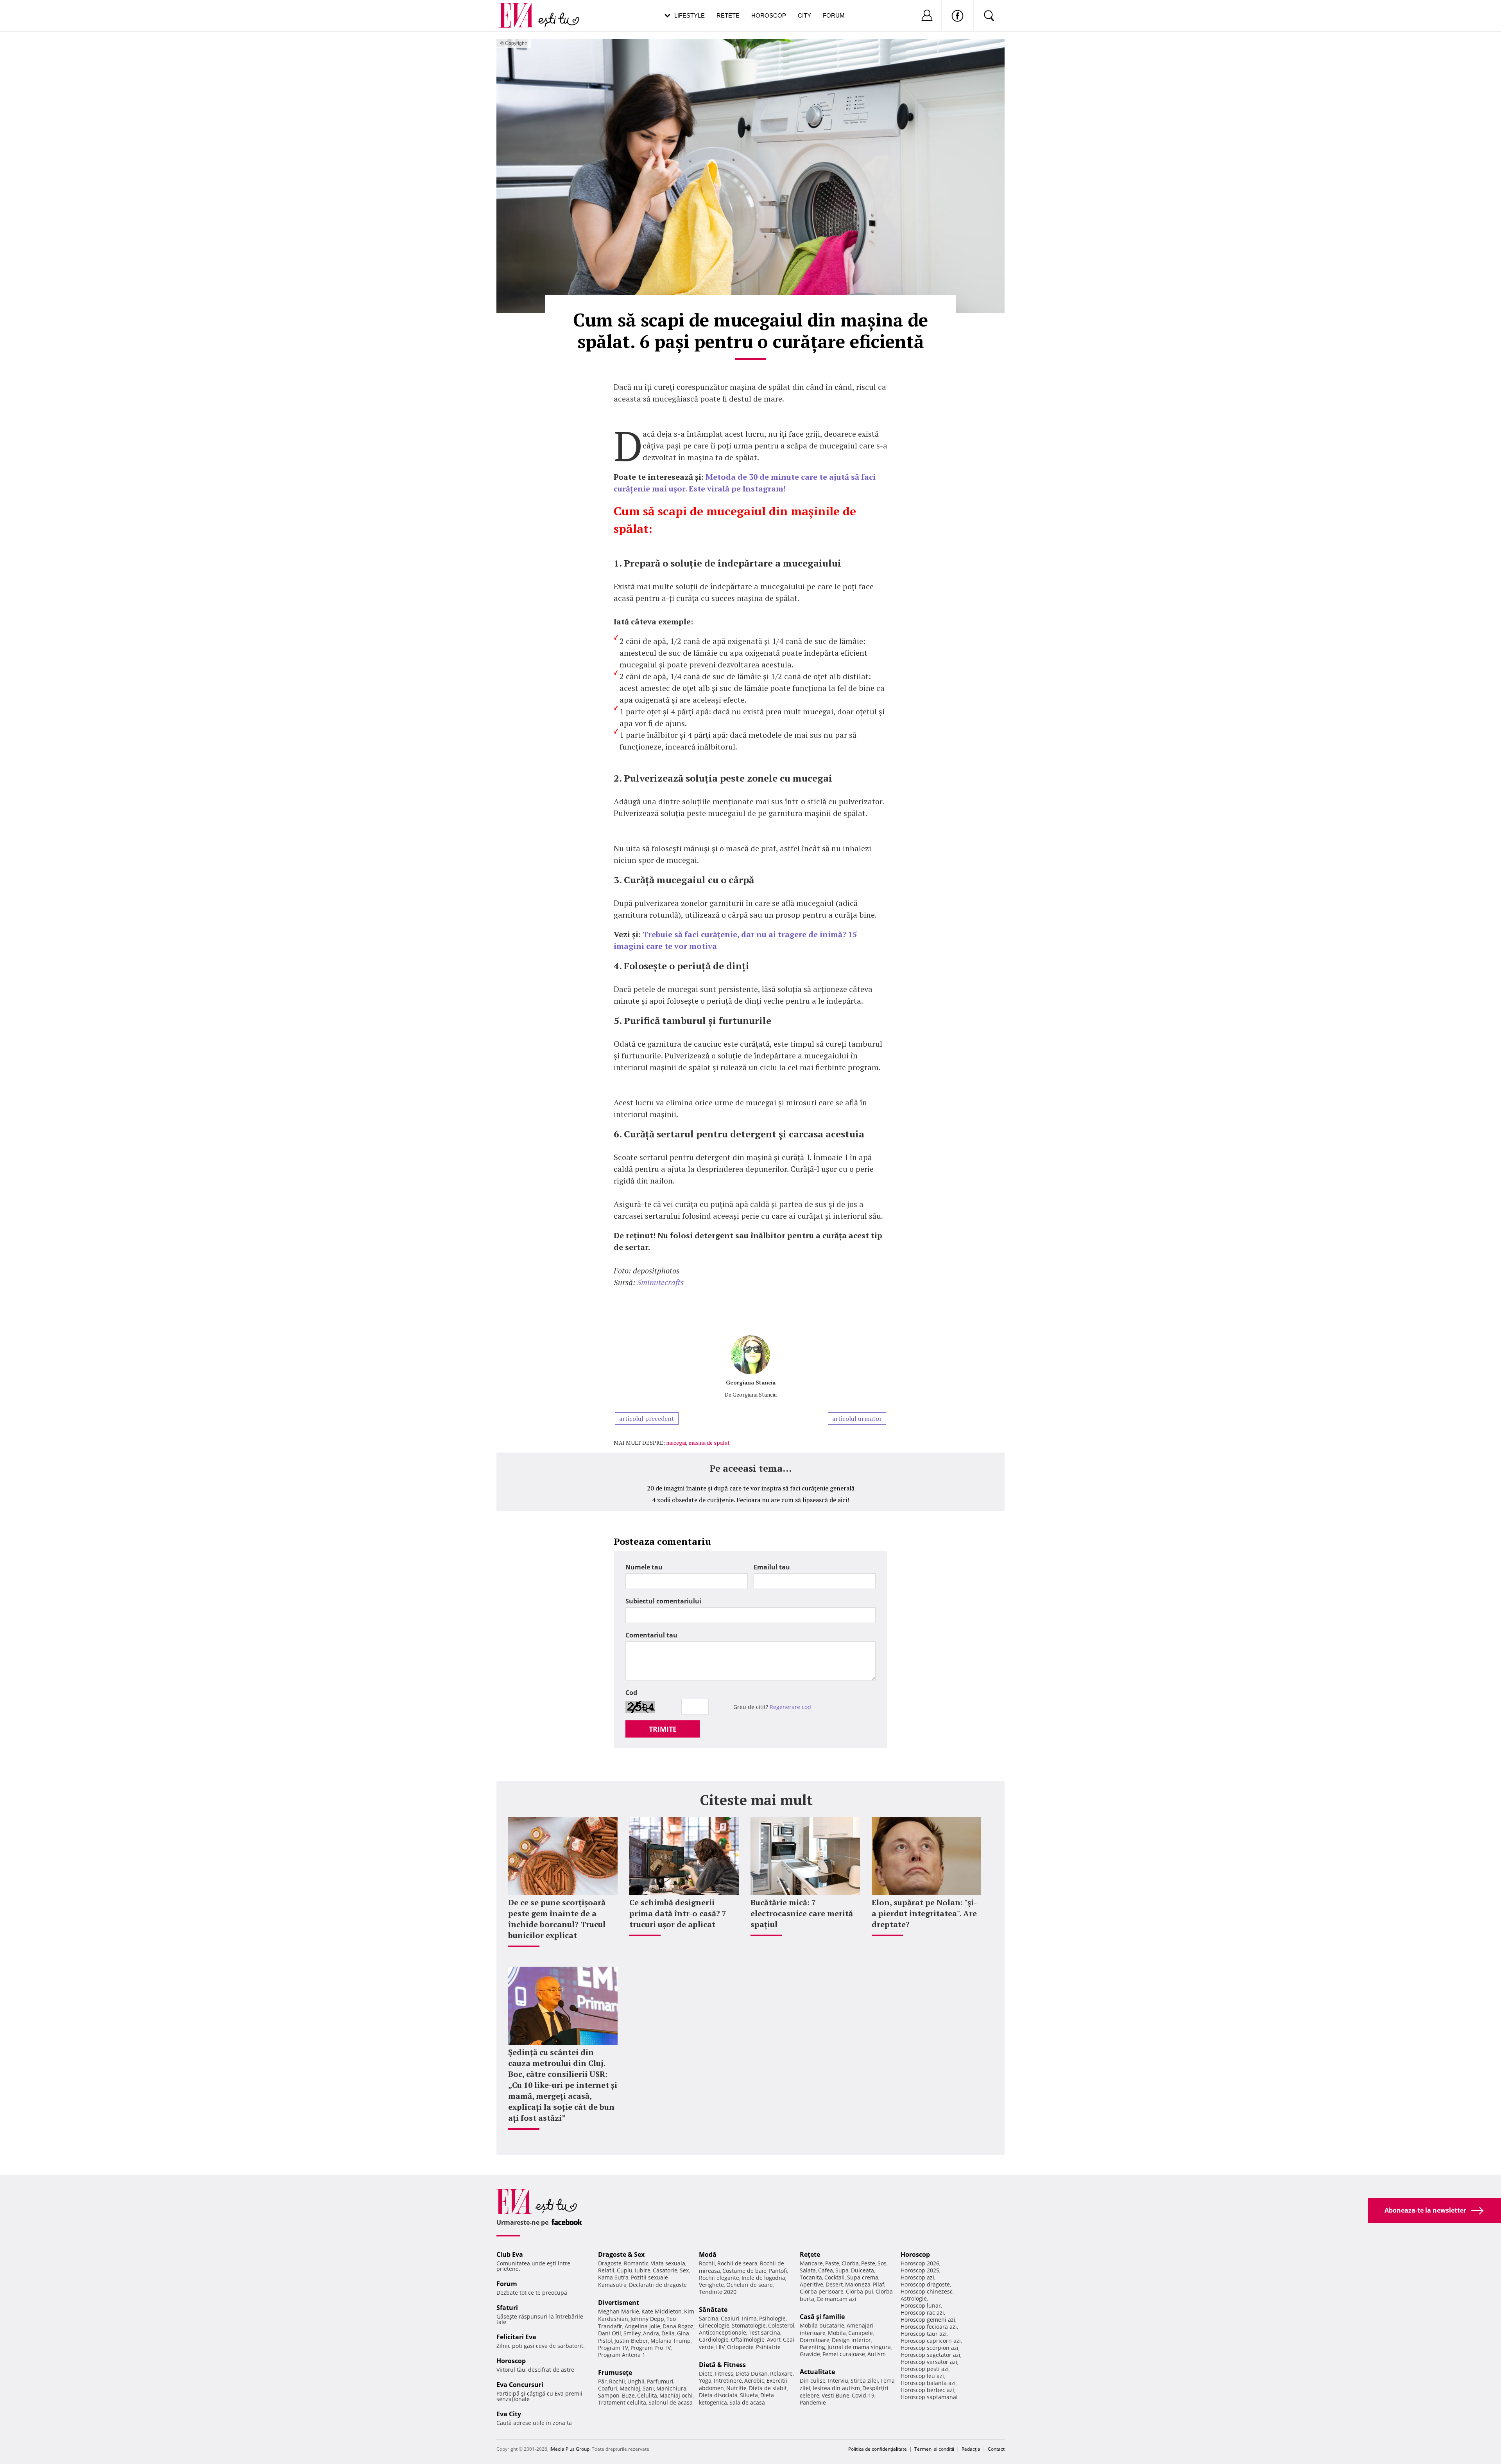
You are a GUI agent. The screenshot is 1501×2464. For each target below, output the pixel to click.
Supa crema (863, 2277)
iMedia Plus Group (570, 2449)
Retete (728, 15)
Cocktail (835, 2277)
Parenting (812, 2347)
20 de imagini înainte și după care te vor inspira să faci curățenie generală (751, 1488)
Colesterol (781, 2325)
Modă (708, 2254)
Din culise (813, 2381)
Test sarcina (764, 2332)
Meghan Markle (619, 2311)
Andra (651, 2333)
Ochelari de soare (750, 2285)
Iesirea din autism (836, 2388)
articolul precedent (647, 1419)
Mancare (811, 2263)
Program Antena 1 (622, 2355)
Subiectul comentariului (663, 1601)
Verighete (711, 2285)
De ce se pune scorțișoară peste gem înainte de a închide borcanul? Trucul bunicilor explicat (557, 1919)
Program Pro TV (651, 2348)
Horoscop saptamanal (929, 2397)
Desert (834, 2284)
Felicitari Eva (516, 2337)
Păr (602, 2381)
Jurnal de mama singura (859, 2347)
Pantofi (778, 2271)
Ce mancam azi (836, 2299)
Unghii (636, 2381)
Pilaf (879, 2284)
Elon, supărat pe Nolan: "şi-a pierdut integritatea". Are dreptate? (924, 1913)
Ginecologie (714, 2325)
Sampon (609, 2395)
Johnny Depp (647, 2319)
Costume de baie (744, 2271)
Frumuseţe (615, 2373)
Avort (774, 2339)
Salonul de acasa (671, 2402)
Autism (877, 2354)
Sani (648, 2388)
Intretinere (728, 2381)
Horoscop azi (917, 2277)
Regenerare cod (790, 1707)
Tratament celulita (622, 2402)
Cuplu (625, 2270)
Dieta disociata (718, 2395)
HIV (720, 2347)
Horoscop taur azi (924, 2334)
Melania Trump (671, 2341)
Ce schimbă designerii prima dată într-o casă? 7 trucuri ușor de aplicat (678, 1913)
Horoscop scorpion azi (930, 2348)
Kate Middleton (662, 2311)
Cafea (826, 2270)
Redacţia (971, 2449)
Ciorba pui (860, 2291)
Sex (684, 2270)
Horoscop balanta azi (928, 2383)
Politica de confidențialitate (878, 2449)
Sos (882, 2263)
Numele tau (644, 1567)
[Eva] (521, 9)
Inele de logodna (763, 2278)
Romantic (636, 2263)
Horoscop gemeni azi (928, 2320)
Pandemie (813, 2402)
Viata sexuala (668, 2263)
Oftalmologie (748, 2339)
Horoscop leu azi (922, 2376)
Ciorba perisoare (822, 2291)
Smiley (632, 2333)
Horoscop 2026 (920, 2263)
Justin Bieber (631, 2341)
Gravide (810, 2354)
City (804, 15)
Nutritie (736, 2388)
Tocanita (811, 2277)
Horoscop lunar (921, 2305)
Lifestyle (690, 15)
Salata (808, 2270)
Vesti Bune (836, 2395)
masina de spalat (709, 1443)
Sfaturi (507, 2308)
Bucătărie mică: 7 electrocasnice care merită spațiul (802, 1913)
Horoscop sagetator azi (931, 2355)
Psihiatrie (768, 2347)
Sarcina (709, 2318)
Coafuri (608, 2388)
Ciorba (850, 2263)
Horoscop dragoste (925, 2284)
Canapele (861, 2333)
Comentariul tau (651, 1635)
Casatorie (665, 2270)
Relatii (606, 2270)
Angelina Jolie (642, 2326)
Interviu (838, 2381)
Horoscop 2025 (920, 2270)
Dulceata (862, 2270)
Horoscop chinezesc (927, 2291)
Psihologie (772, 2318)
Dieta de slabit (768, 2388)
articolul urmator (857, 1419)
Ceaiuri (730, 2318)
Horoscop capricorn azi (931, 2341)
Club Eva (510, 2254)
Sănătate (713, 2310)
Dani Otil (610, 2333)
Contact (996, 2449)
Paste (832, 2263)
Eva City (509, 2414)
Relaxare (781, 2373)
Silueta (749, 2395)
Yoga (705, 2381)
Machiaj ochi (676, 2395)
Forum (834, 15)
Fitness (724, 2373)
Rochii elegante (719, 2278)
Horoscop (769, 15)
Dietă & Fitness (722, 2365)
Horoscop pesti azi (925, 2369)
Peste (868, 2263)
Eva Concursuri (520, 2385)
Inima (749, 2318)
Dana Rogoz (678, 2326)
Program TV (613, 2348)
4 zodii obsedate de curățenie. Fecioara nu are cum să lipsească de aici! (750, 1500)
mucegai (676, 1443)
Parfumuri (660, 2381)
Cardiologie (714, 2339)
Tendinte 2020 (718, 2292)
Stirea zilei (864, 2381)
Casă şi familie (822, 2317)
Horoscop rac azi (922, 2312)
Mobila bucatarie (822, 2325)
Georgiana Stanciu (751, 1382)
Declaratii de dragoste (658, 2285)
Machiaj (630, 2388)
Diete (706, 2373)
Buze (628, 2395)
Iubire (643, 2270)
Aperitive (811, 2284)
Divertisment (619, 2303)
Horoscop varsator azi (929, 2362)
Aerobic (754, 2381)
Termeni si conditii (934, 2449)
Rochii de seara (737, 2263)
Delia (668, 2333)
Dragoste (610, 2263)
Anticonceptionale (723, 2332)
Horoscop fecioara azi (929, 2327)
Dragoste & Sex (621, 2254)
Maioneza (858, 2284)
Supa (842, 2270)
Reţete (810, 2254)
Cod (631, 1693)
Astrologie (914, 2298)
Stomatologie (749, 2325)
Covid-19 (863, 2395)
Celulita (647, 2395)
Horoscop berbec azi (927, 2390)
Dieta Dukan (752, 2373)
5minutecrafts (660, 1282)
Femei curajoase (844, 2354)
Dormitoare (815, 2340)
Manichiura (671, 2388)
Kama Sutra (613, 2277)
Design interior (851, 2340)
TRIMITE (663, 1729)
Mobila (837, 2333)
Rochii (617, 2381)
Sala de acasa (747, 2402)
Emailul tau (772, 1567)
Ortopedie (740, 2347)
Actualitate (817, 2372)
